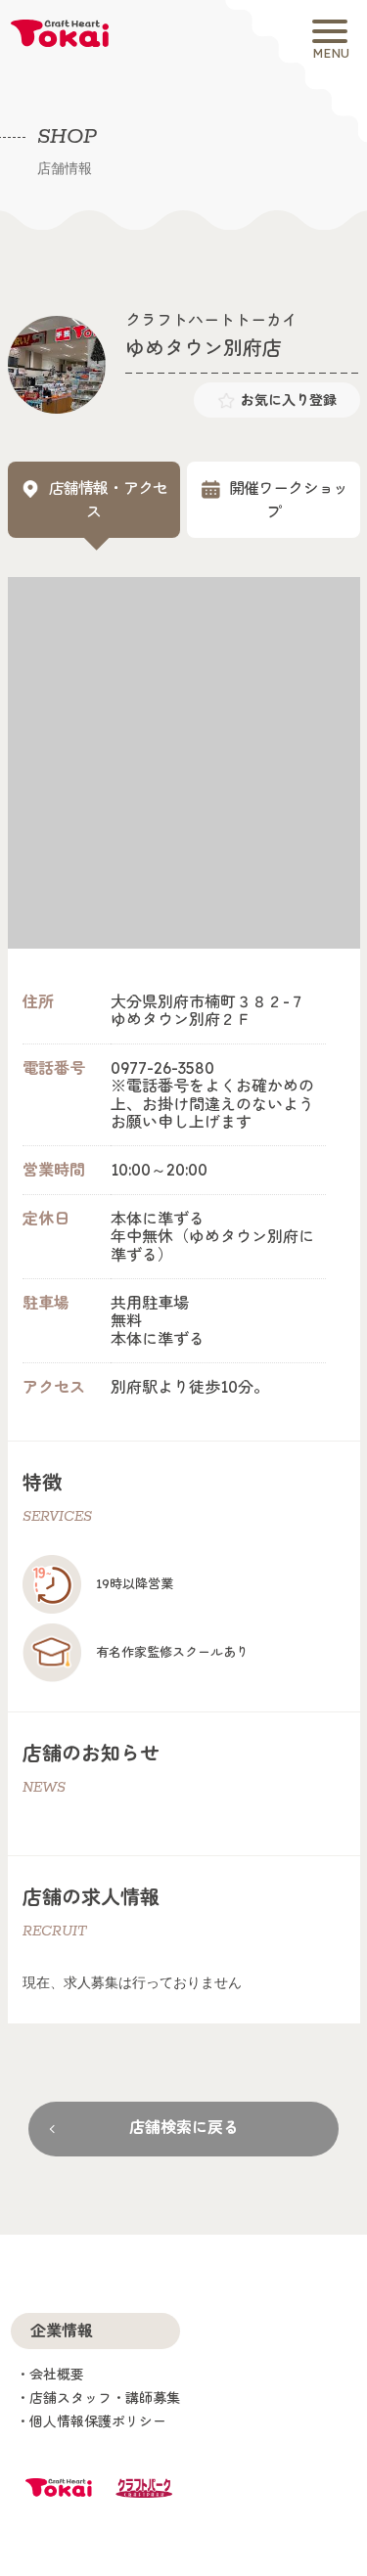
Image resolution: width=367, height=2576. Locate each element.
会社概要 (57, 2375)
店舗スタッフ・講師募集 (105, 2398)
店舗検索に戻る (184, 2127)
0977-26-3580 (162, 1068)
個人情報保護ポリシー (98, 2421)
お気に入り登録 (289, 400)
